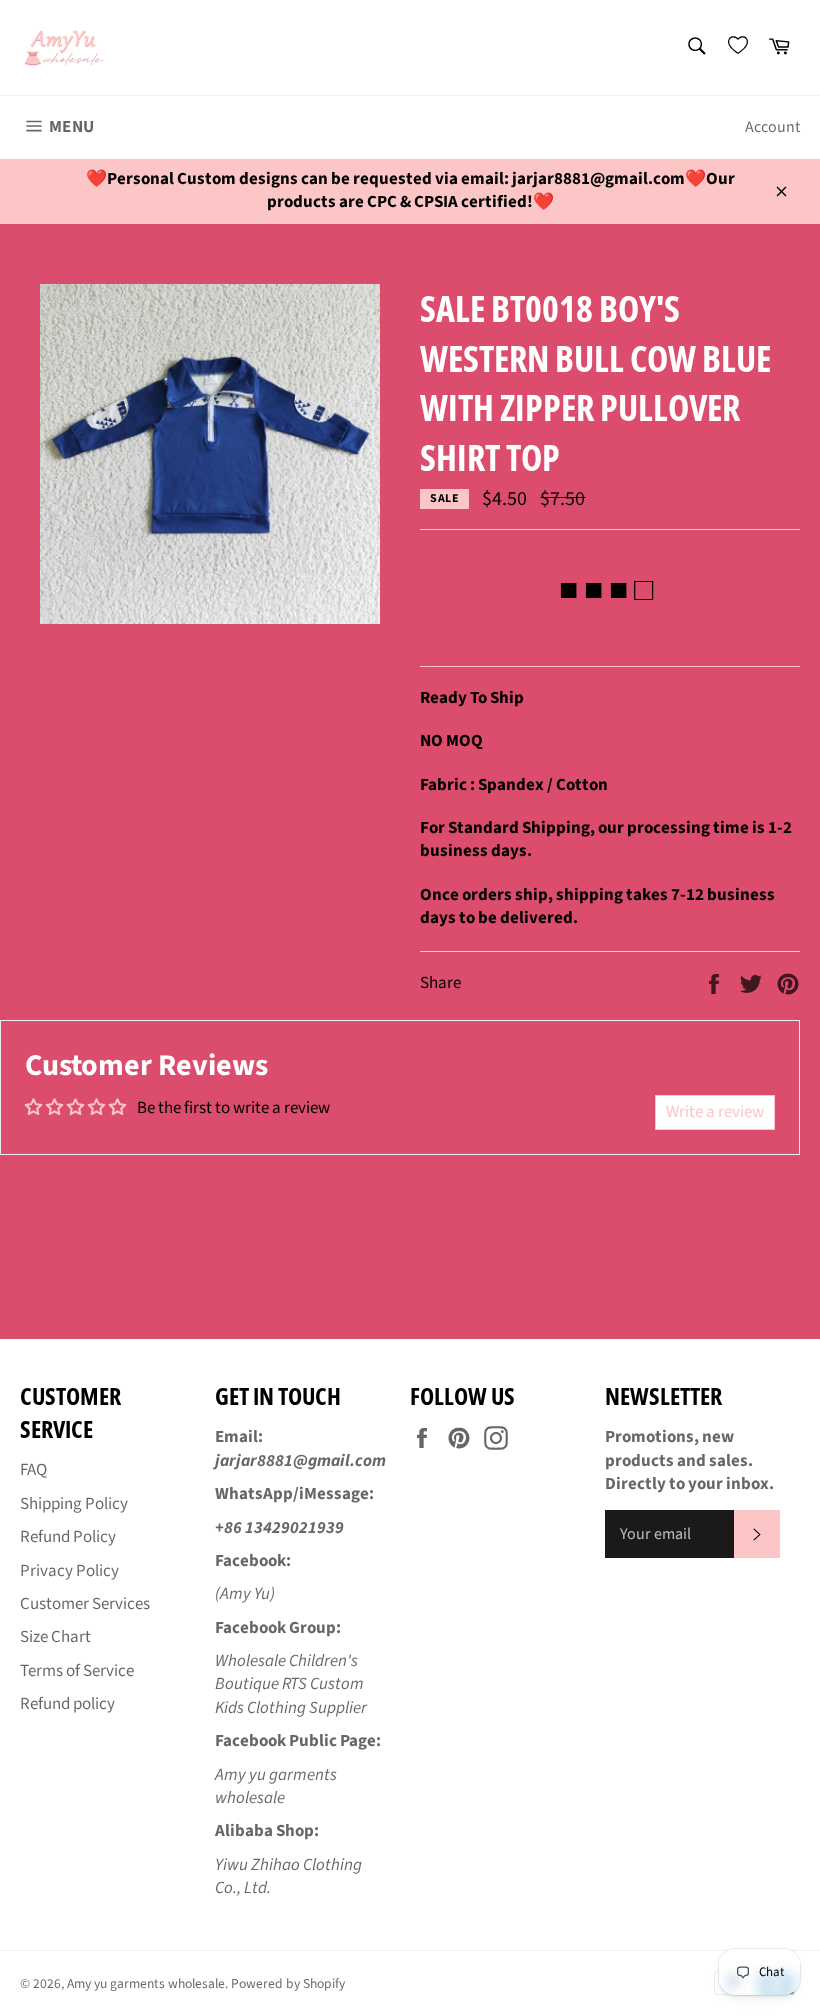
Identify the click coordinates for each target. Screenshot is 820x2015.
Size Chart (55, 1637)
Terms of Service (77, 1671)
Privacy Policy (69, 1571)
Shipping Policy (74, 1504)
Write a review (715, 1112)
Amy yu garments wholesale (146, 1983)
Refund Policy (68, 1537)
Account (772, 127)
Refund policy (67, 1704)
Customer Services (85, 1604)
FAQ (33, 1470)
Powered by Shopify (288, 1983)
